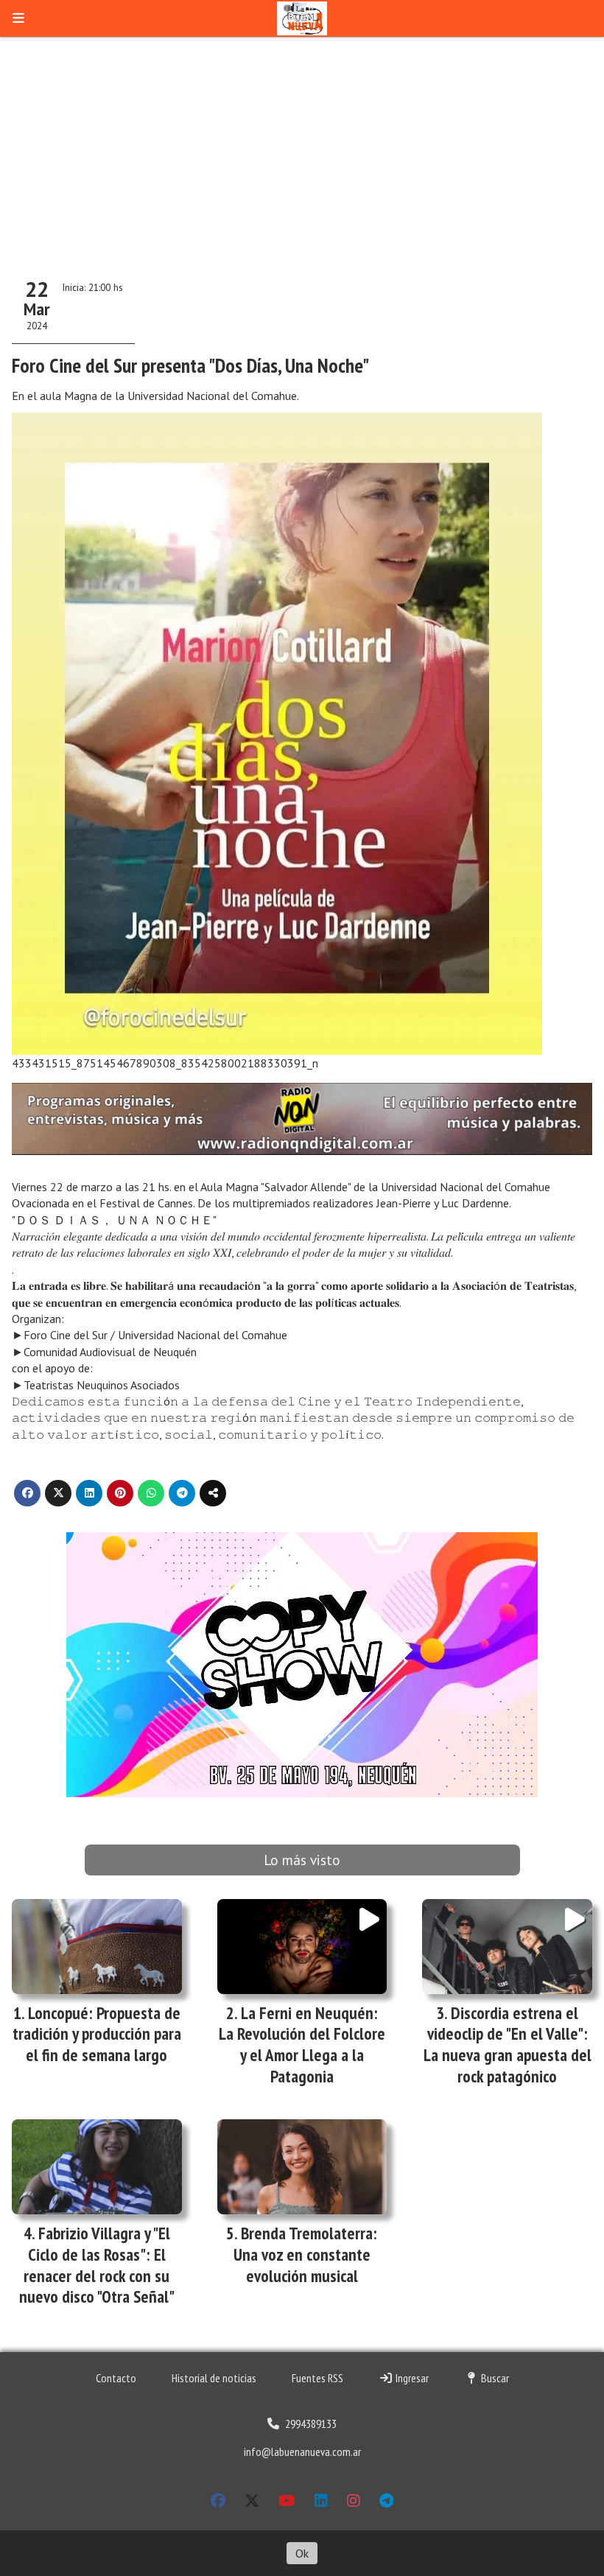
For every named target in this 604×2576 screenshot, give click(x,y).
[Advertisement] (302, 147)
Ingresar (411, 2378)
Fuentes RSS (317, 2378)
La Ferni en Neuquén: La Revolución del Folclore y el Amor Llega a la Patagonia (302, 2045)
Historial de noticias (214, 2378)
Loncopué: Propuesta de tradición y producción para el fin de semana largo (97, 2034)
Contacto (116, 2378)
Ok (302, 2553)
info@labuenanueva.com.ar (302, 2452)
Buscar (494, 2378)
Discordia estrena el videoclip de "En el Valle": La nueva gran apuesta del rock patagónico (508, 2045)
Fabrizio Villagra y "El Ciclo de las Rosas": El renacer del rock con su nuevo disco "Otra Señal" (97, 2265)
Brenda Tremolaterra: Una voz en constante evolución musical (306, 2254)
